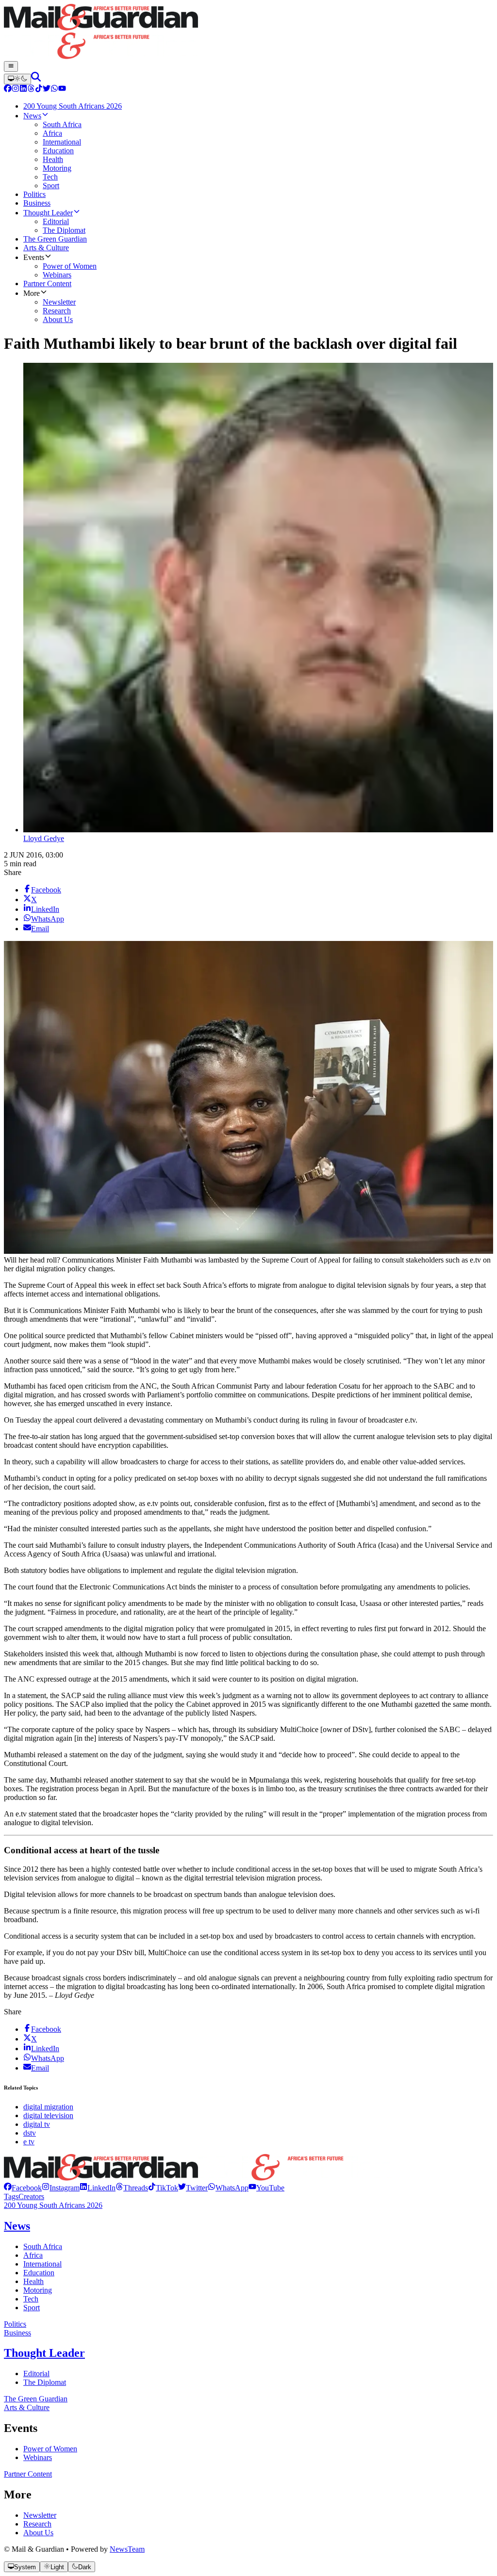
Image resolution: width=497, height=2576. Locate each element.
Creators (31, 2196)
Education (39, 2273)
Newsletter (40, 2515)
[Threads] (31, 89)
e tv (29, 2142)
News (17, 2226)
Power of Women (50, 2449)
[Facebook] (8, 89)
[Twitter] (47, 89)
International (42, 2264)
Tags (11, 2196)
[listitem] (23, 2188)
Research (37, 2524)
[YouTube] (62, 89)
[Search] (36, 79)
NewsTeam (127, 2549)
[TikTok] (39, 89)
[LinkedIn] (23, 89)
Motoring (38, 2290)
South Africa (43, 2246)
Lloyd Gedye (44, 838)
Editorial (36, 2373)
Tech (31, 2299)
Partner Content (28, 2474)
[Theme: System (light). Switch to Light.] (17, 79)
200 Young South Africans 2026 (53, 2205)
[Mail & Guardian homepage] (248, 32)
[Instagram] (16, 89)
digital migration (48, 2107)
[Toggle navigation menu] (11, 66)
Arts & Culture (27, 2407)
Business (17, 2333)
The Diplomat (45, 2382)
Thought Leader (44, 2353)
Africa (33, 2255)
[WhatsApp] (54, 89)
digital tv (37, 2124)
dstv (30, 2133)
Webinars (38, 2457)
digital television (48, 2115)
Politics (15, 2324)
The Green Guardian (36, 2399)
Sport (32, 2308)
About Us (38, 2533)
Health (33, 2281)
